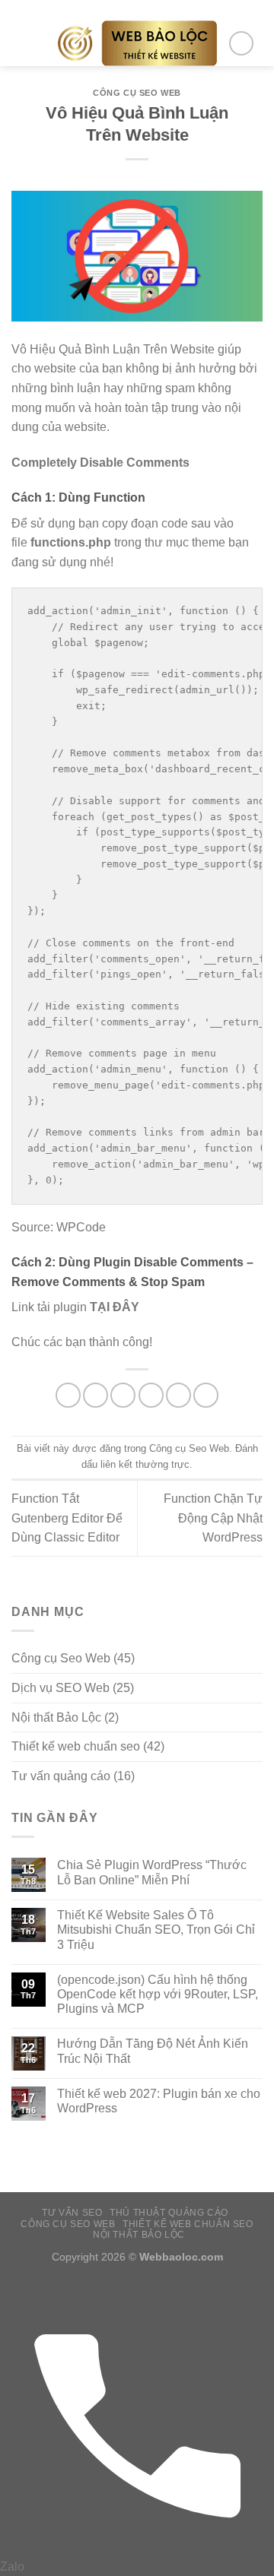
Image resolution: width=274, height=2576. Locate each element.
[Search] (241, 43)
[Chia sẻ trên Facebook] (96, 1395)
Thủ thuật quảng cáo (169, 2213)
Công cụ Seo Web (137, 93)
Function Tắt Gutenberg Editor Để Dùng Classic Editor (67, 1518)
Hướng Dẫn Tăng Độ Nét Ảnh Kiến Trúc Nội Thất (153, 2051)
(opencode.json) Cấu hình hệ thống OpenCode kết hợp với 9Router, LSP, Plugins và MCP (158, 1994)
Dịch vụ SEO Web (61, 1688)
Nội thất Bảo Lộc (56, 1717)
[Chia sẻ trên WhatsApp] (68, 1395)
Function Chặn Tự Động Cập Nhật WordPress (213, 1518)
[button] (21, 43)
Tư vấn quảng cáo (61, 1776)
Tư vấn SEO (72, 2213)
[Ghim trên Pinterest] (178, 1395)
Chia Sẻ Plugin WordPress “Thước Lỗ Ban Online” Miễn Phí (152, 1872)
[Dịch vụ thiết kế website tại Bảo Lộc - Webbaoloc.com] (137, 43)
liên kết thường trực (145, 1464)
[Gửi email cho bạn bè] (151, 1395)
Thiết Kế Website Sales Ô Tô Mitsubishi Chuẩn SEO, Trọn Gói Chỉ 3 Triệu (156, 1930)
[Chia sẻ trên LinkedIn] (206, 1395)
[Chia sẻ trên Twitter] (123, 1395)
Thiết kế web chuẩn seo (76, 1746)
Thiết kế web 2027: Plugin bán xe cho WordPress (159, 2101)
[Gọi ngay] (137, 2547)
